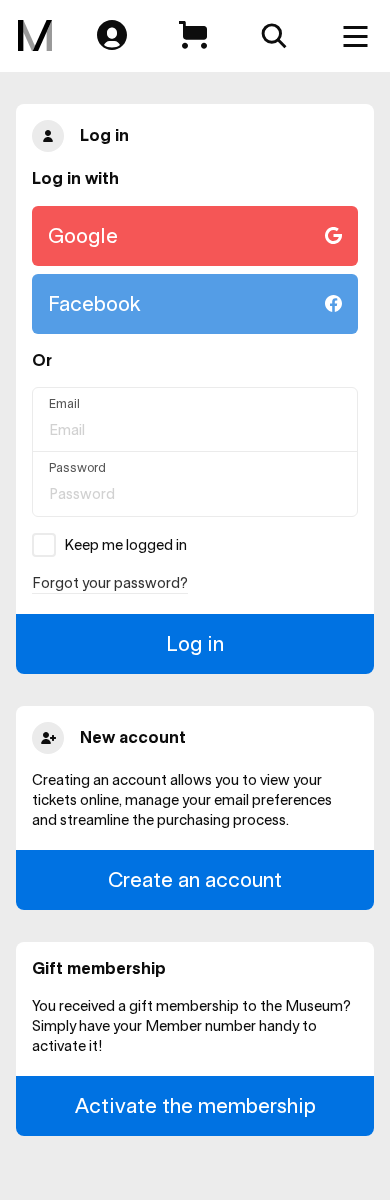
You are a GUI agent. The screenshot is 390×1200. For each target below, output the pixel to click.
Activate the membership (195, 1105)
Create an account (195, 879)
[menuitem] (35, 36)
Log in (195, 643)
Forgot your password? (110, 583)
